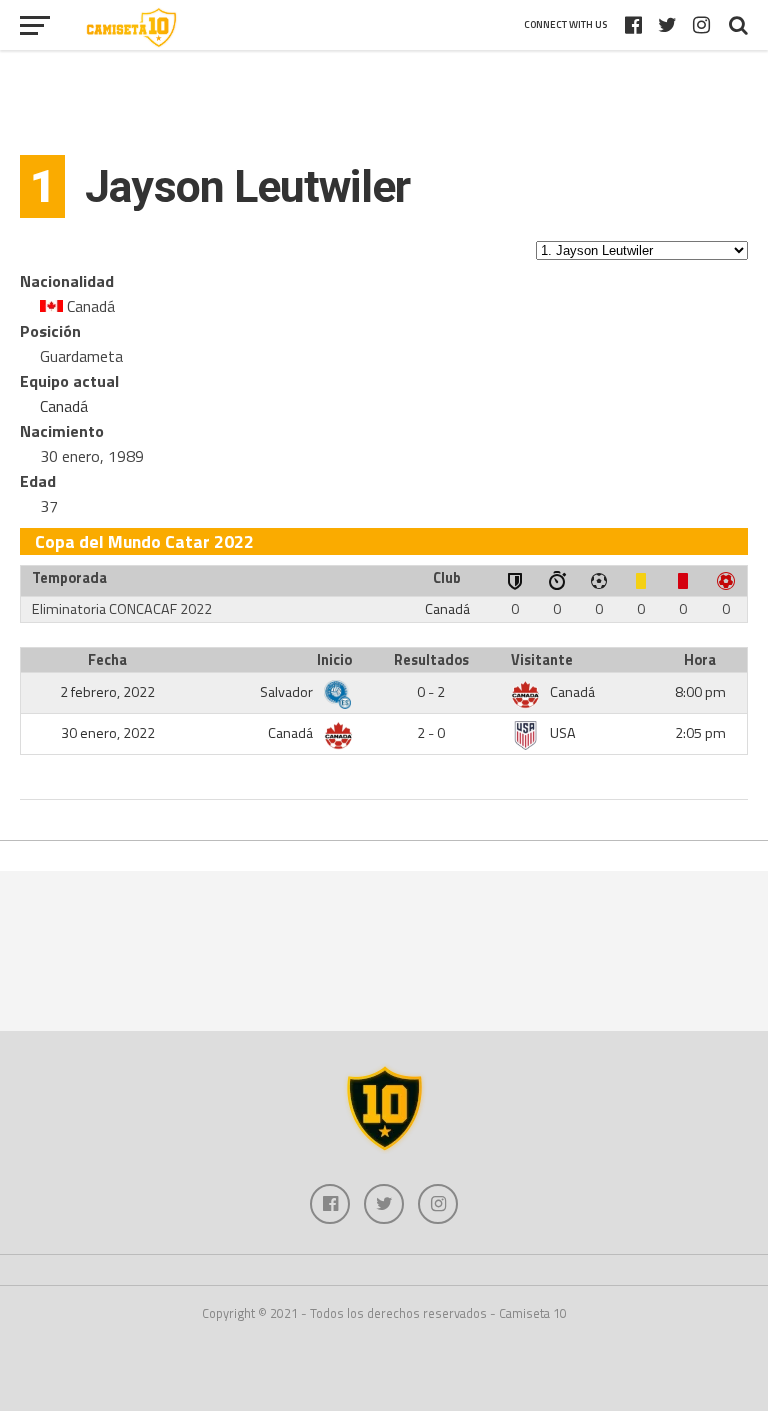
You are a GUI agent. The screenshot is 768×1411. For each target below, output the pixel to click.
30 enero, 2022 (108, 733)
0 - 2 (431, 692)
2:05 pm (700, 733)
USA (563, 733)
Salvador (288, 692)
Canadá (64, 406)
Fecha (107, 660)
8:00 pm (700, 692)
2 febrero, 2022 (107, 692)
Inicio (334, 660)
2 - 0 (431, 733)
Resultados (431, 660)
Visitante (542, 660)
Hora (700, 660)
